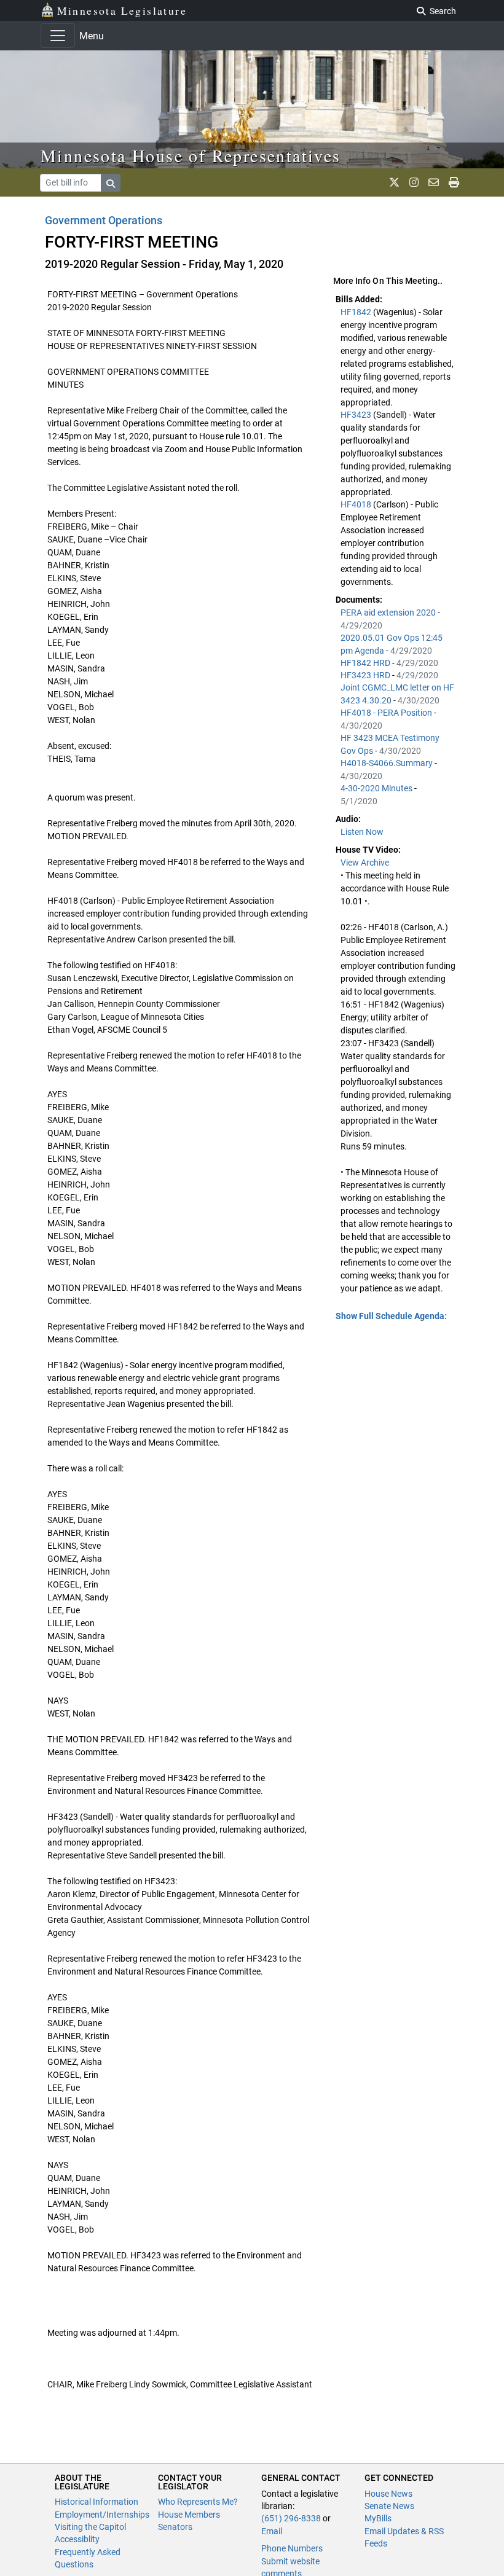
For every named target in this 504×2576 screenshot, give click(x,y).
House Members (189, 2515)
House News (388, 2494)
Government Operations (104, 220)
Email (272, 2531)
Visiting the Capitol (90, 2527)
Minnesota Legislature (122, 10)
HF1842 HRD (366, 663)
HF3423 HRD (366, 675)
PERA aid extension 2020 (389, 613)
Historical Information (96, 2502)
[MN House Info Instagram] (414, 182)
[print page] (454, 182)
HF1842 (357, 312)
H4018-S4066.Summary (388, 763)
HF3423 (357, 415)
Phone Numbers (292, 2548)
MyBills (378, 2518)
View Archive (365, 863)
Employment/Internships (102, 2515)
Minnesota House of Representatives (191, 155)
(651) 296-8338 (291, 2518)
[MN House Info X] (394, 182)
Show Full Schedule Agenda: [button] (391, 1316)
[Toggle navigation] (58, 36)
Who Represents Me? (198, 2502)
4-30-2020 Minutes (377, 788)
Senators (175, 2527)
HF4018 (357, 504)
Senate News (389, 2506)
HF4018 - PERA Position (387, 713)
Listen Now (362, 832)
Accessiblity (77, 2539)
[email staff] (434, 182)
